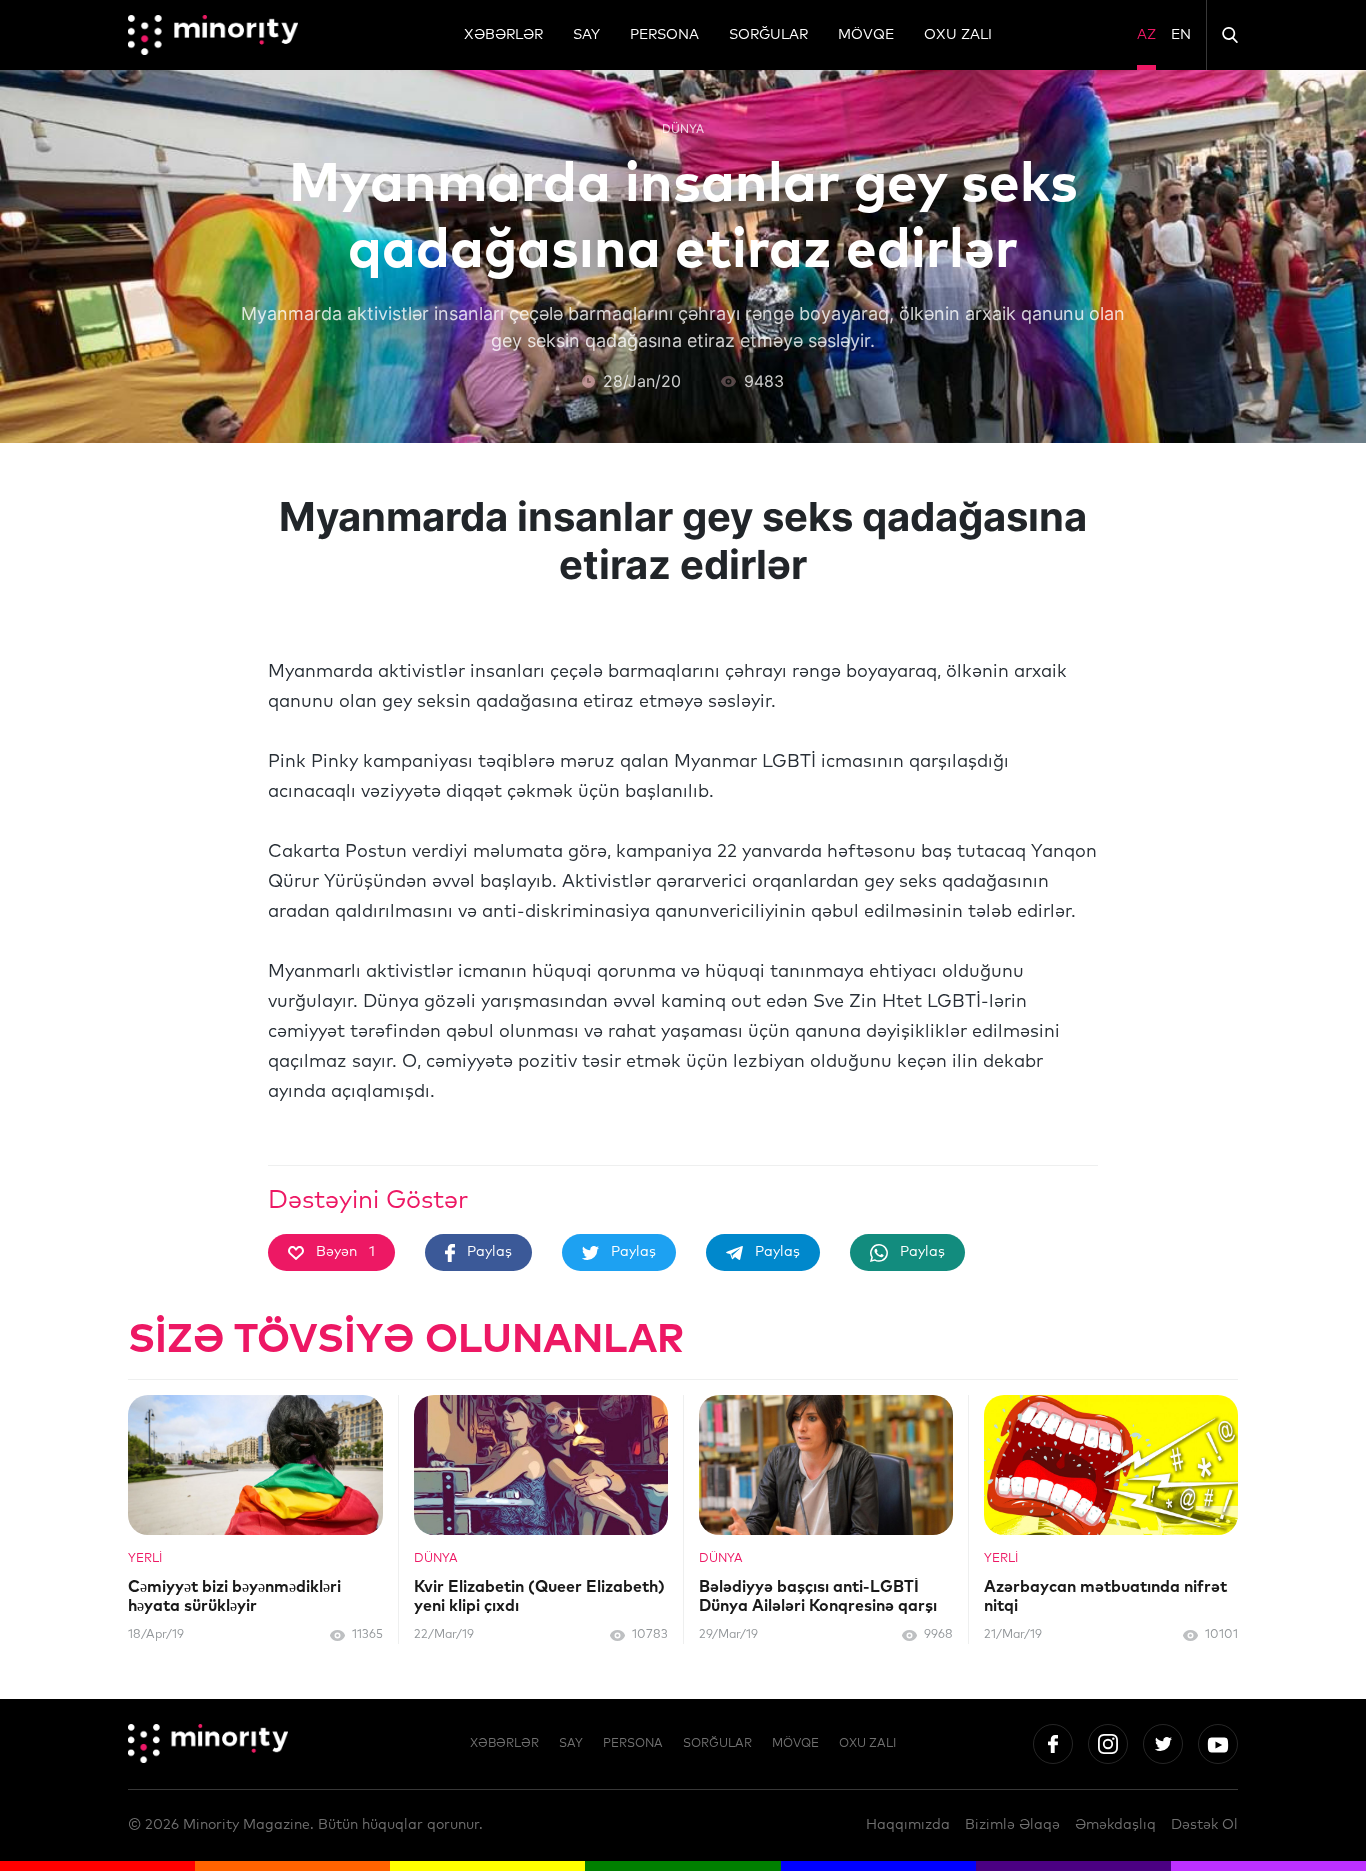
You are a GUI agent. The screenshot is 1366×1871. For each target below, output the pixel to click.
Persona (664, 35)
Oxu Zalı (958, 35)
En (1181, 35)
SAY (586, 35)
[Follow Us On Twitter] (1163, 1744)
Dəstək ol (1204, 1825)
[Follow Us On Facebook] (1053, 1744)
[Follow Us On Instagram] (1108, 1744)
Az (1146, 35)
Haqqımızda (908, 1825)
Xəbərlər (503, 35)
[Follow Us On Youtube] (1218, 1744)
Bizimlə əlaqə (1012, 1825)
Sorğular (768, 35)
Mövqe (866, 35)
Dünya (683, 128)
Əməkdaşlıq (1115, 1825)
